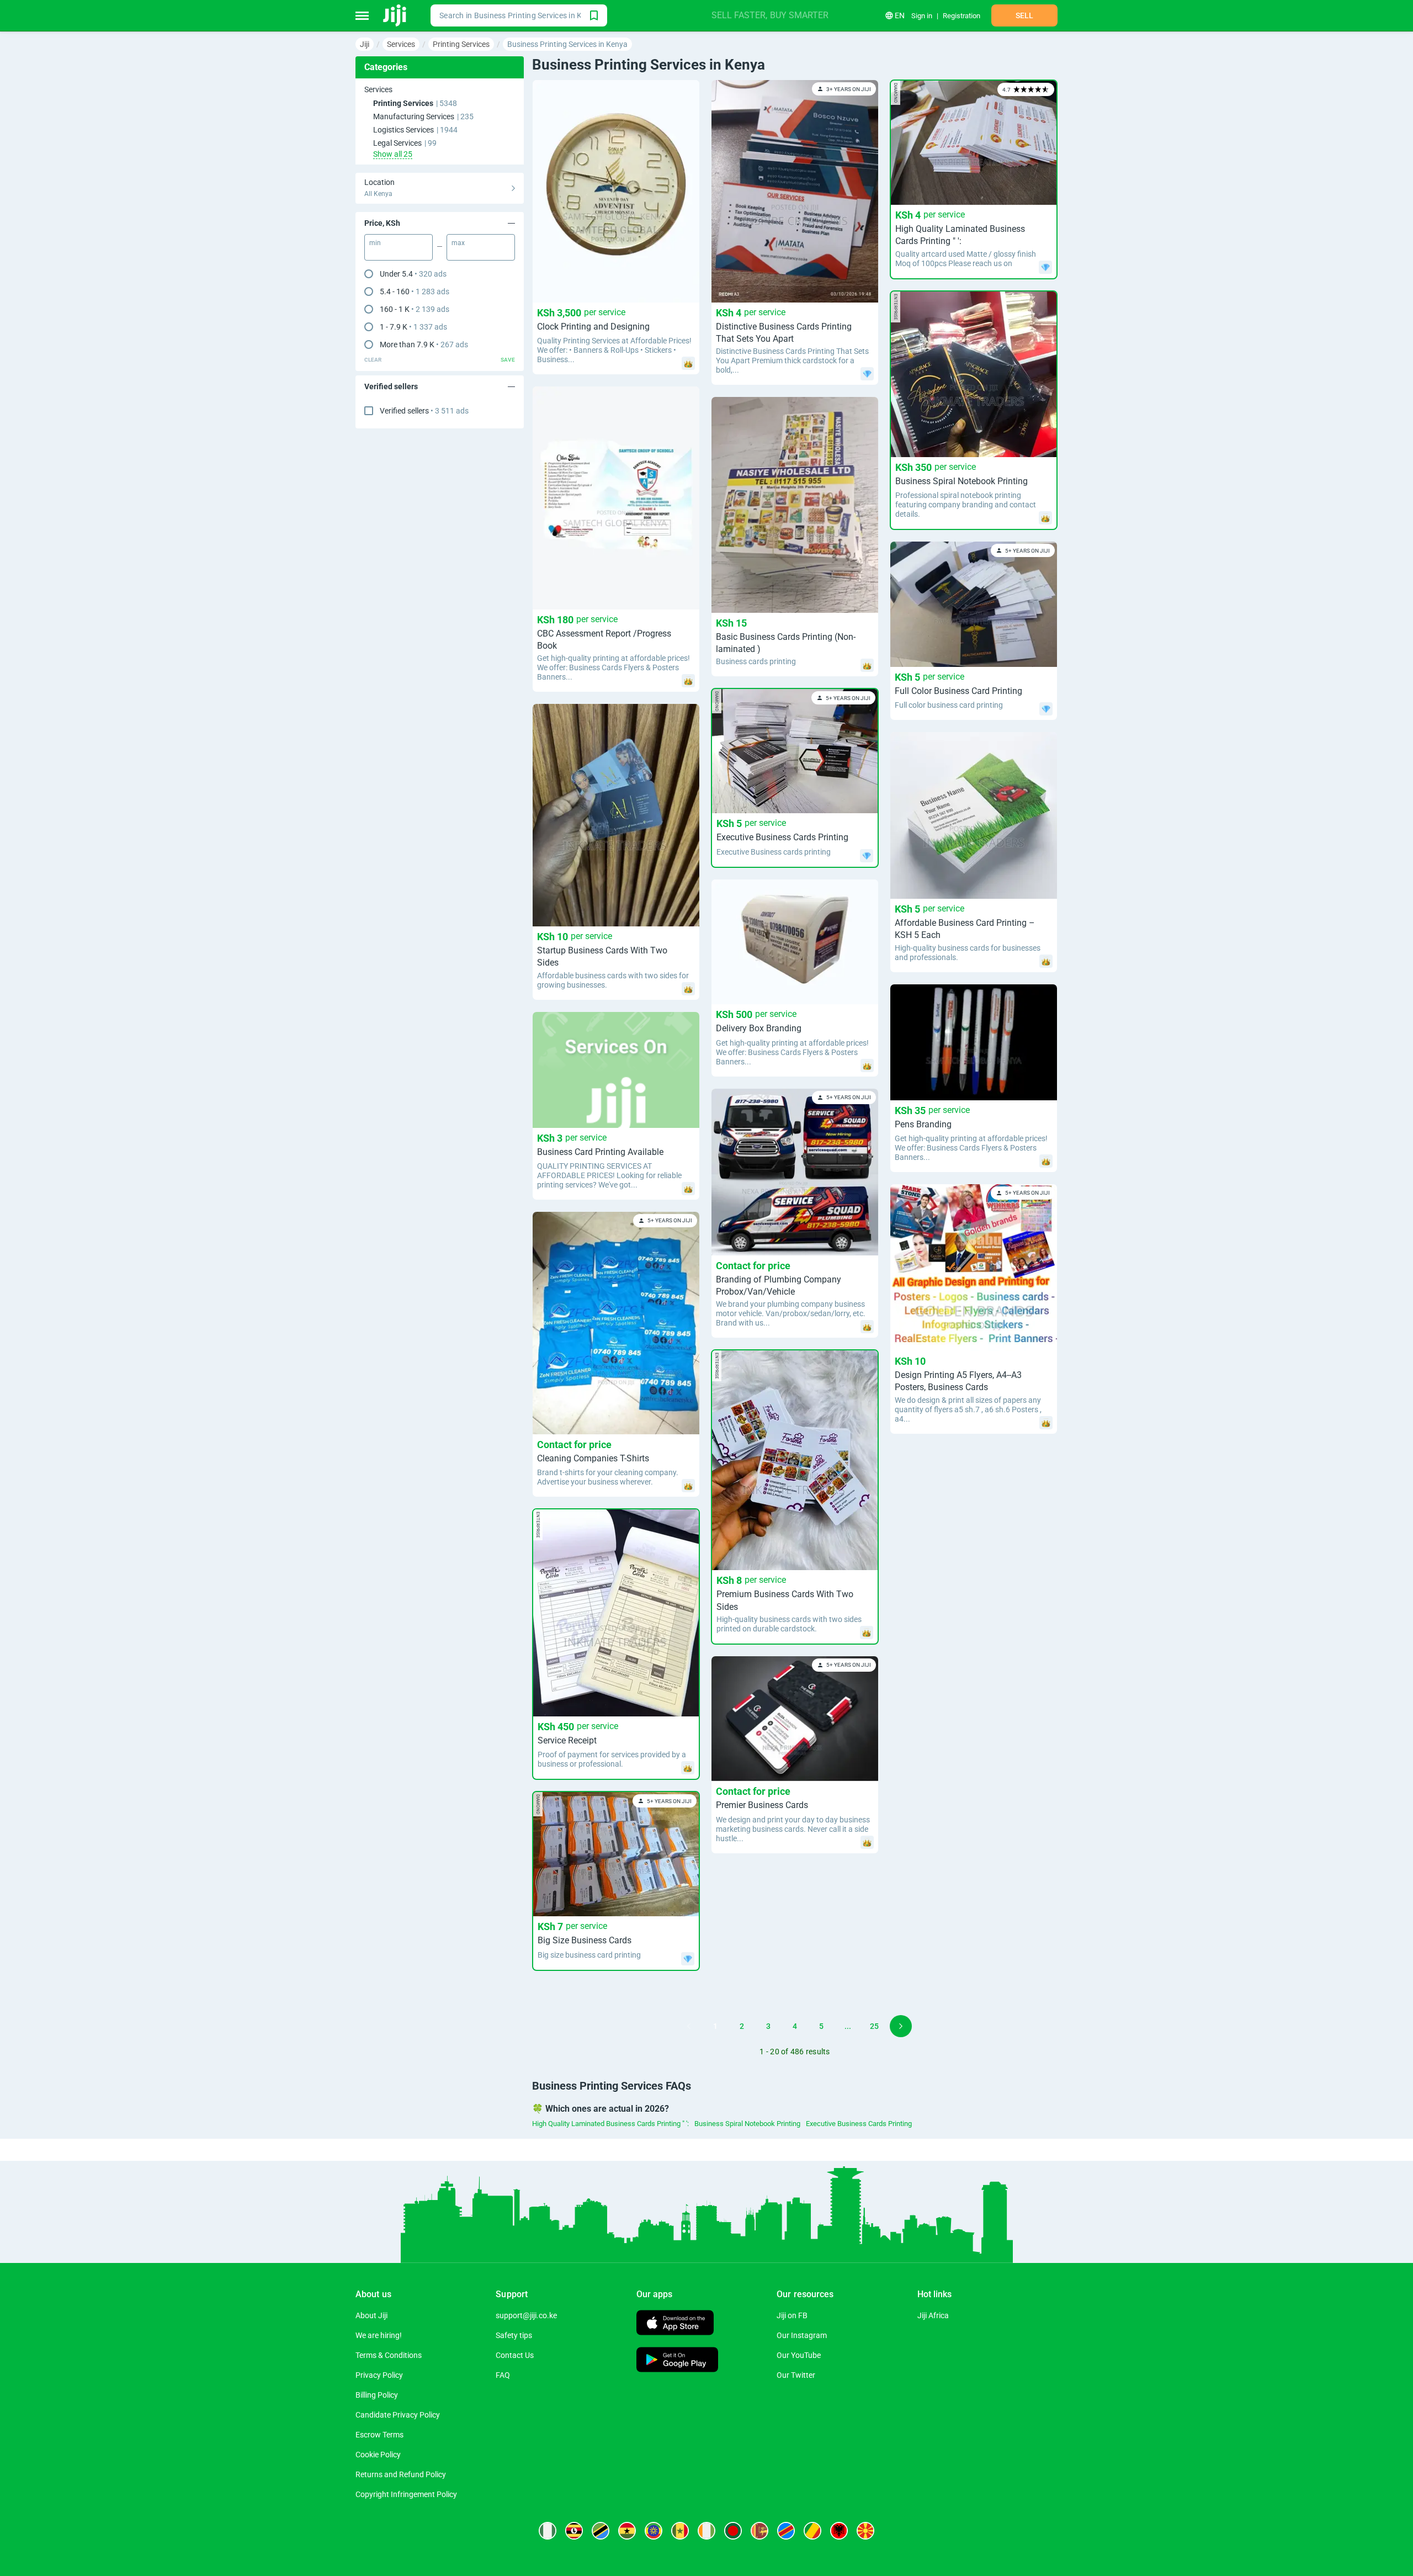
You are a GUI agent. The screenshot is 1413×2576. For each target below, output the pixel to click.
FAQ (503, 2375)
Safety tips (514, 2335)
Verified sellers (424, 411)
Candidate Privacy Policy (398, 2415)
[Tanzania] (601, 2531)
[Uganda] (574, 2531)
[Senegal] (680, 2531)
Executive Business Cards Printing (859, 2124)
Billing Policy (377, 2395)
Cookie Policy (378, 2455)
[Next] (901, 2026)
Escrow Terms (379, 2435)
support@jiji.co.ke (526, 2315)
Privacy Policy (379, 2375)
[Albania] (839, 2531)
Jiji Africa (933, 2315)
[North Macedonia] (865, 2531)
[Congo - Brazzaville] (812, 2531)
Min (375, 243)
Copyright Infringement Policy (406, 2494)
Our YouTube (799, 2355)
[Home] (395, 15)
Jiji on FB (792, 2315)
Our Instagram (802, 2335)
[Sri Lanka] (759, 2531)
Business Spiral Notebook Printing (747, 2124)
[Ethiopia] (654, 2531)
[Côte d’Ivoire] (706, 2531)
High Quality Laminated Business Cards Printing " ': (610, 2124)
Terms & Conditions (389, 2355)
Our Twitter (796, 2375)
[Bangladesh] (733, 2531)
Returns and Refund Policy (401, 2474)
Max (458, 243)
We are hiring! (379, 2335)
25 (874, 2026)
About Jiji (371, 2315)
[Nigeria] (548, 2531)
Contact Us (515, 2355)
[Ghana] (627, 2531)
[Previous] (689, 2026)
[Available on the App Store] (675, 2324)
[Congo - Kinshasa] (786, 2531)
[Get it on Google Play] (677, 2361)
